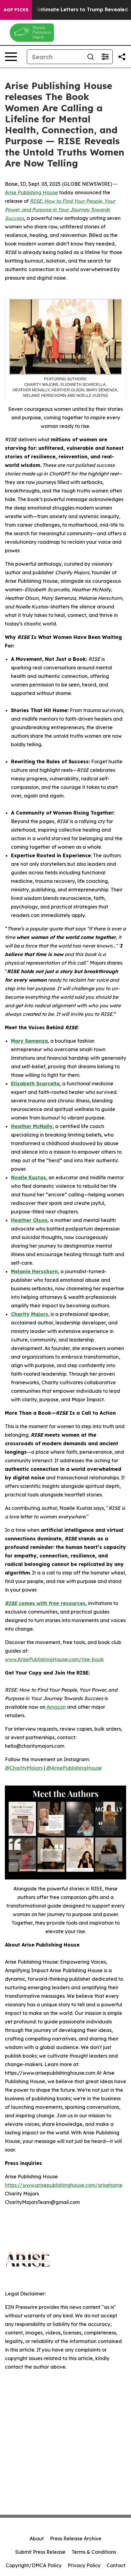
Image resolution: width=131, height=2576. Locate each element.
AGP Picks (16, 10)
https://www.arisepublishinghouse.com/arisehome (64, 2185)
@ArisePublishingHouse (73, 1768)
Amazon (56, 1707)
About (37, 2538)
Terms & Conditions (94, 2552)
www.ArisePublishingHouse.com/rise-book (54, 1659)
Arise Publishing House (31, 192)
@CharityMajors (24, 1768)
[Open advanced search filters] (105, 57)
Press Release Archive (76, 2538)
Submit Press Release (40, 2552)
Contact (116, 2565)
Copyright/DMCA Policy (34, 2565)
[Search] (90, 57)
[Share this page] (122, 57)
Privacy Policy (84, 2565)
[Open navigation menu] (11, 57)
